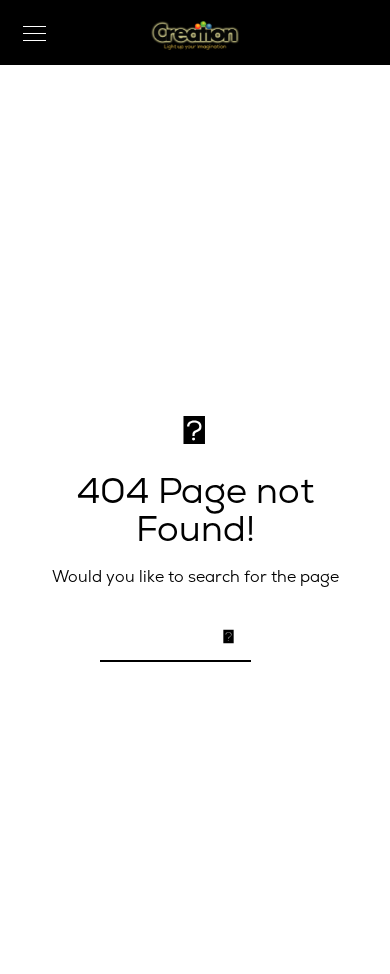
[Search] (223, 635)
